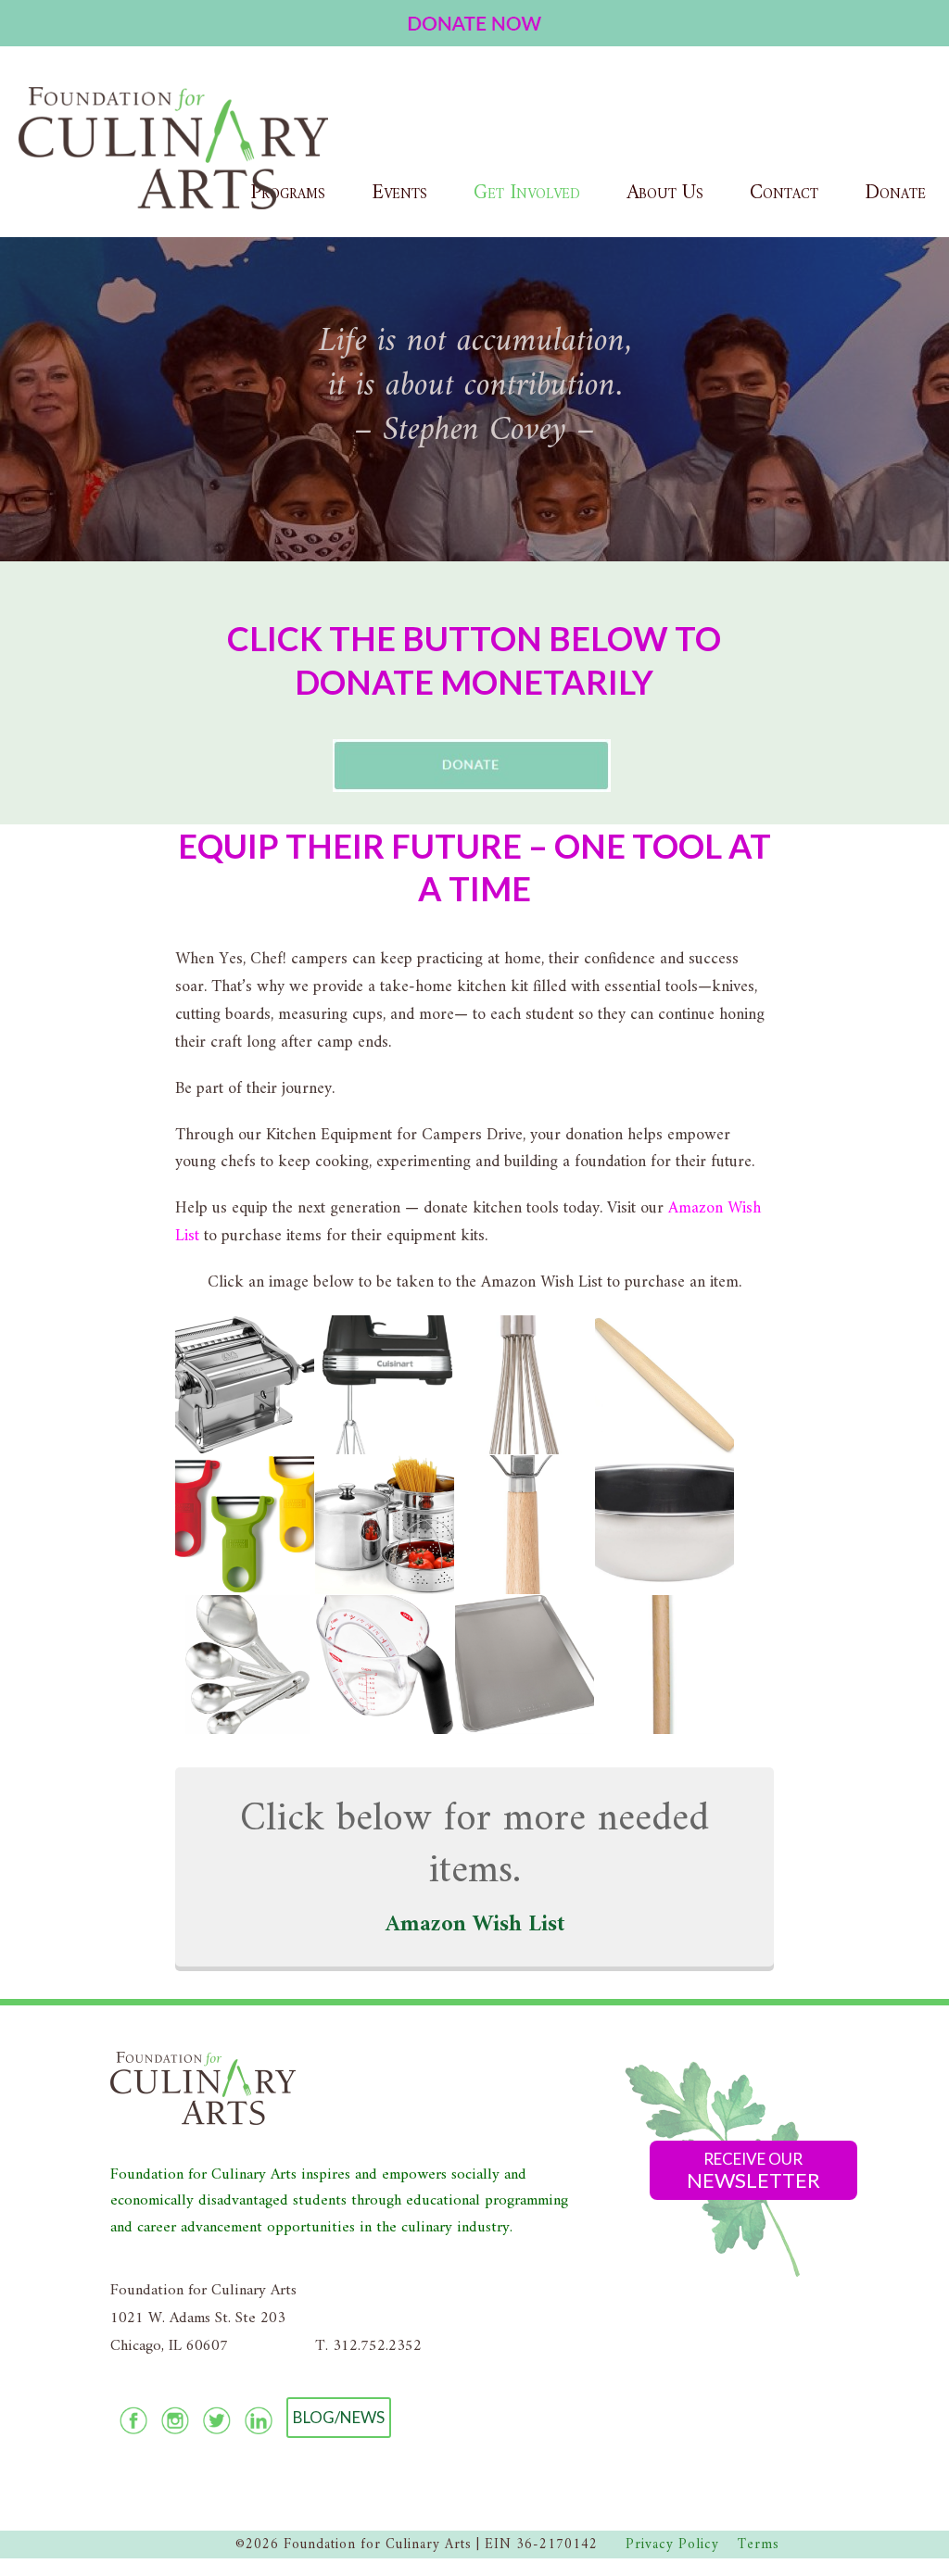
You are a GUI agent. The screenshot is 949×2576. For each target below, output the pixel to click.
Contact (784, 193)
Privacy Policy (672, 2545)
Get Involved (527, 193)
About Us (665, 193)
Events (399, 193)
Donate (895, 193)
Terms (759, 2545)
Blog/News (339, 2417)
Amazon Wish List (475, 1925)
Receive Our (753, 2171)
